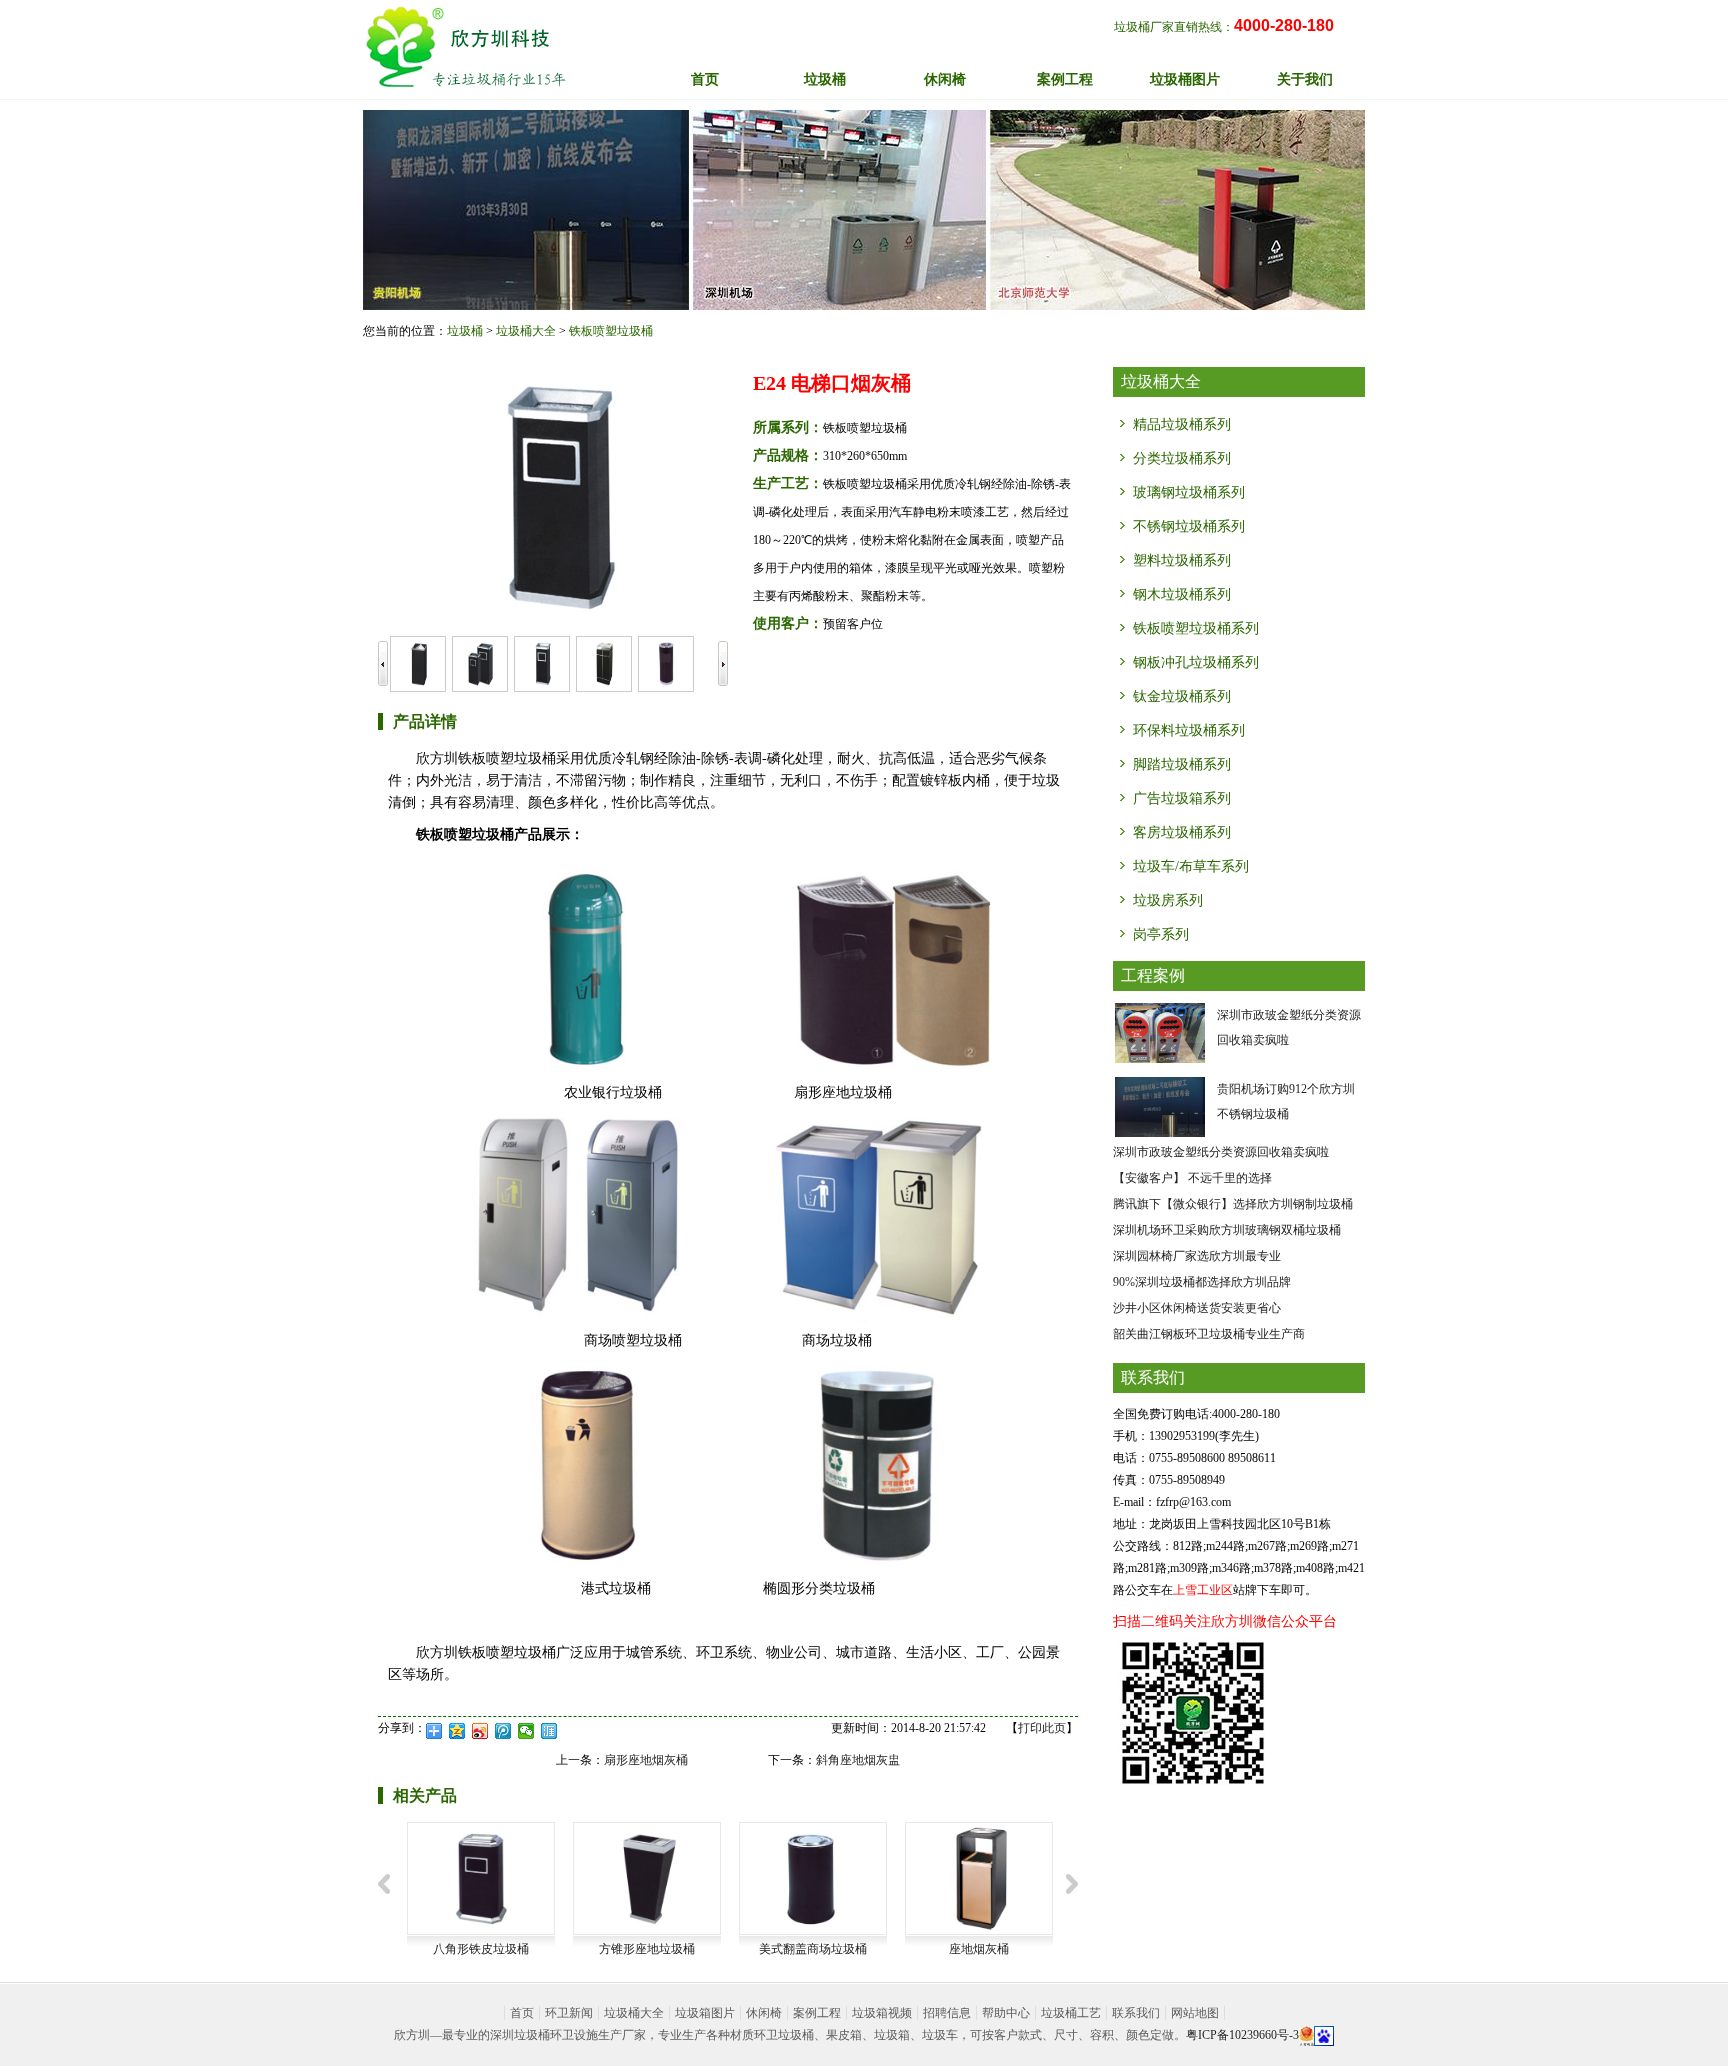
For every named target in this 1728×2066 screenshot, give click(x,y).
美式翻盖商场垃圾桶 (813, 1949)
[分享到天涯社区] (549, 1731)
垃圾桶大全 (526, 331)
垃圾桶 (465, 331)
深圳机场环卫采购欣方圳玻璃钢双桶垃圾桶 (1227, 1230)
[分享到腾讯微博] (503, 1731)
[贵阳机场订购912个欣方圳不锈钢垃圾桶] (1160, 1106)
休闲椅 (764, 2013)
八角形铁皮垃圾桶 (481, 1949)
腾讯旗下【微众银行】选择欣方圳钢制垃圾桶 (1233, 1204)
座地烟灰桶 (979, 1949)
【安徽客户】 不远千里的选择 (1192, 1178)
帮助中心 (1006, 2013)
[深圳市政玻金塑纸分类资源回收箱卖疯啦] (1160, 1032)
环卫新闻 (569, 2013)
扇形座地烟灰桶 (646, 1760)
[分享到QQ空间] (457, 1731)
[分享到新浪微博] (480, 1731)
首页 (705, 79)
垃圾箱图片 (705, 2013)
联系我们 (1136, 2013)
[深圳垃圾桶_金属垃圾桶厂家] (465, 47)
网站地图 (1195, 2013)
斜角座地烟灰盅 (858, 1760)
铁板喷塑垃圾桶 (611, 331)
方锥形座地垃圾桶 (647, 1949)
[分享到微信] (526, 1731)
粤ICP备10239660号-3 (1242, 2035)
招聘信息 (947, 2013)
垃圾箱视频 (882, 2013)
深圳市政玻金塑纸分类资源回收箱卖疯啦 (1221, 1152)
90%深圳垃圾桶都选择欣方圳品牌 (1202, 1282)
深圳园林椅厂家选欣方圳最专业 (1197, 1256)
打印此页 (1042, 1728)
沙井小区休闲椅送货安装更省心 (1197, 1308)
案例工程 (817, 2013)
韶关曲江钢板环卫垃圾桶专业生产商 (1209, 1334)
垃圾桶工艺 (1071, 2013)
